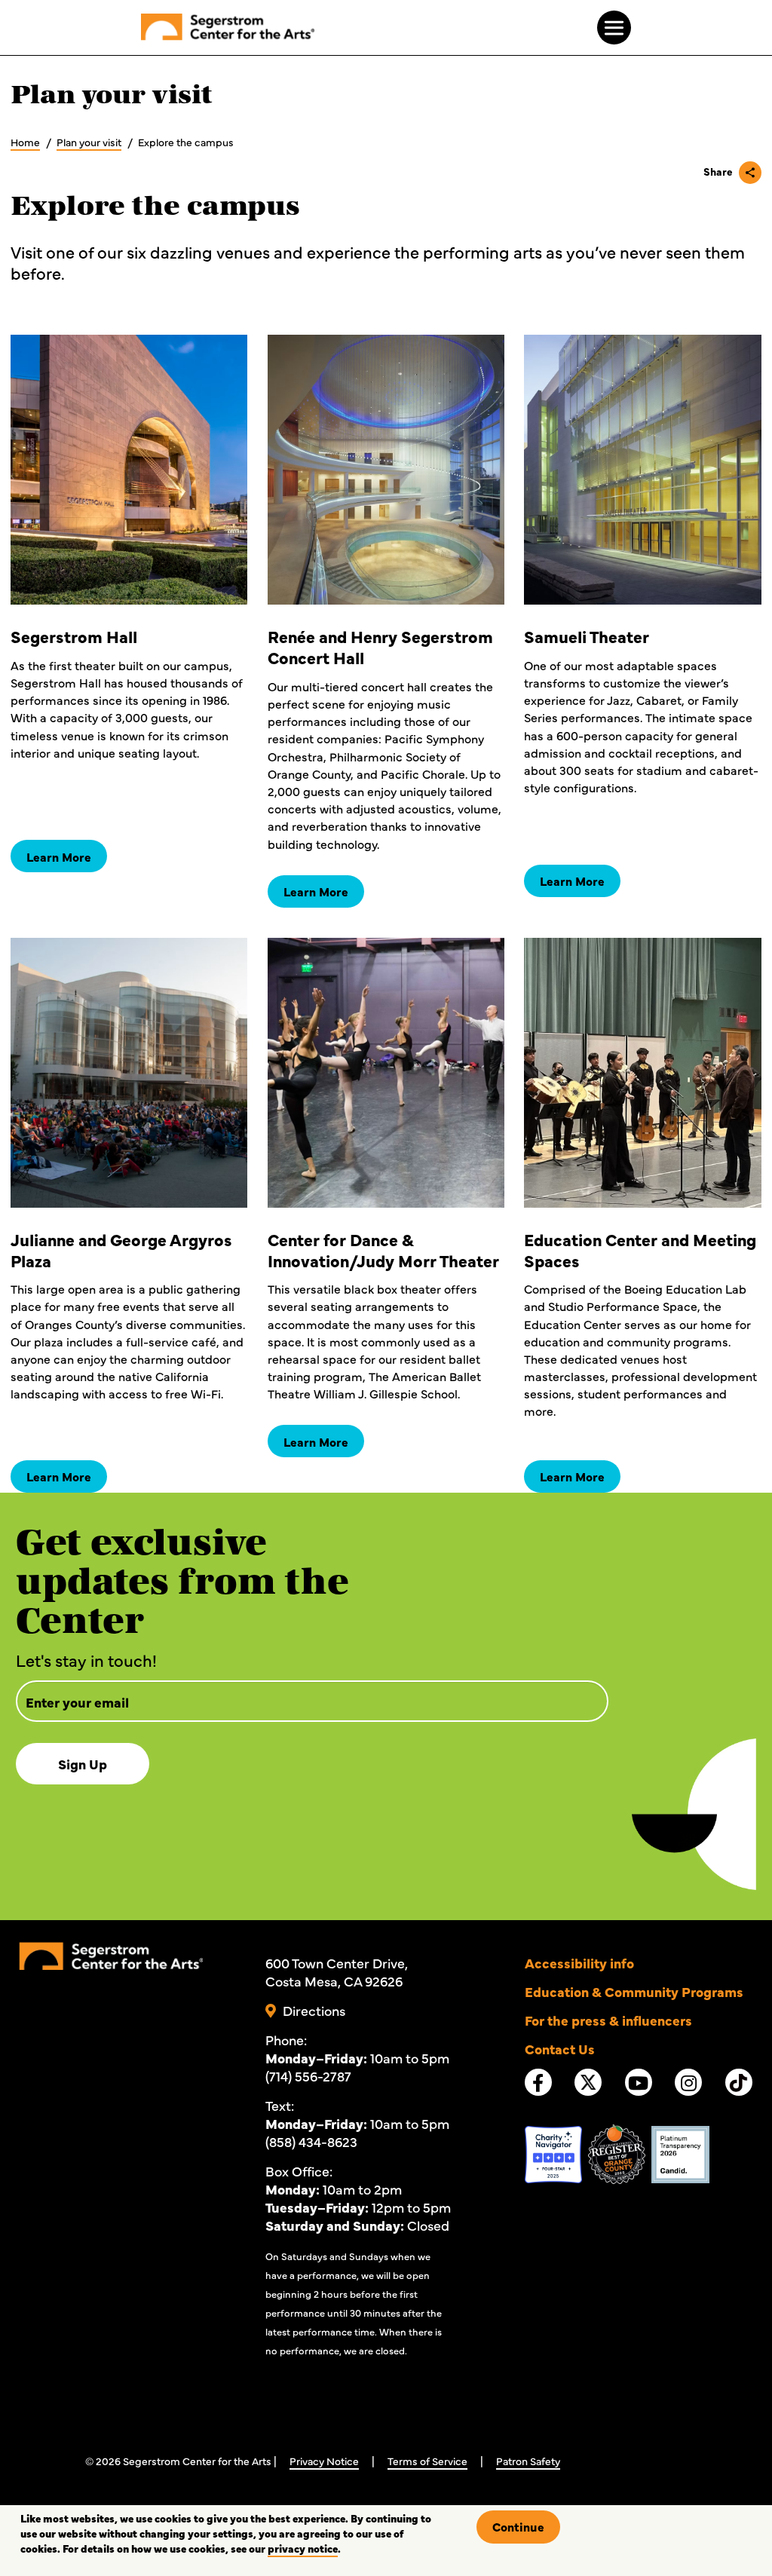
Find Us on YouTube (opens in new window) (638, 2083)
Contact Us (560, 2049)
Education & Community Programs (634, 1991)
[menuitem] (228, 29)
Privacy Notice (324, 2461)
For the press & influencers (608, 2020)
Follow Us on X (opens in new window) (588, 2087)
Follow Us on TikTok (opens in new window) (739, 2087)
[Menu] (614, 28)
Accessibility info (579, 1963)
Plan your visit (89, 142)
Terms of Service (427, 2461)
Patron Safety (528, 2461)
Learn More (59, 856)
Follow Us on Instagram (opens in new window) (689, 2083)
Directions (314, 2010)
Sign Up (83, 1764)
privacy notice (303, 2548)
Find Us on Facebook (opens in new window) (538, 2083)
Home (25, 142)
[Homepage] (110, 1953)
